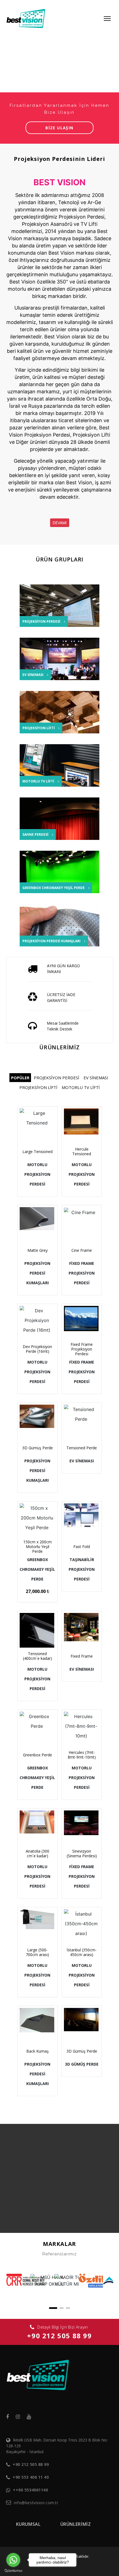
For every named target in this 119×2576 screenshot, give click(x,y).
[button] (53, 2308)
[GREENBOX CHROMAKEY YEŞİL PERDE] (63, 874)
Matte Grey (37, 1250)
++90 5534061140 (30, 2490)
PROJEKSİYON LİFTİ (38, 1087)
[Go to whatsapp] (13, 2560)
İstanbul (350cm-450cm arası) (82, 1952)
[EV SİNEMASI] (63, 661)
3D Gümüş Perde (37, 1448)
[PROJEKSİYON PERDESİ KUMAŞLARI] (63, 928)
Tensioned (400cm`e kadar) (37, 1656)
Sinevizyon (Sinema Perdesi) (82, 1853)
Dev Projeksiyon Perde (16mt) (37, 1349)
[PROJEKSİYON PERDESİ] (63, 613)
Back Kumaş (37, 2051)
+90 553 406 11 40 (31, 2477)
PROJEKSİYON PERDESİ (56, 1078)
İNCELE (40, 1136)
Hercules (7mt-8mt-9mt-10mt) (82, 1755)
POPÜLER (20, 1078)
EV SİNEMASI (96, 1078)
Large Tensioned (37, 1152)
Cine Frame (82, 1250)
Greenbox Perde (37, 1755)
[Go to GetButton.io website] (13, 2570)
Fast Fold (82, 1547)
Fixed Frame (82, 1656)
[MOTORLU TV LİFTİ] (63, 768)
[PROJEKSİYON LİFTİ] (63, 723)
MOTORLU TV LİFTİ (81, 1087)
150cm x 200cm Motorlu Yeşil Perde (37, 1547)
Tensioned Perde (82, 1448)
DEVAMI (60, 523)
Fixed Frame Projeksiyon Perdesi (82, 1349)
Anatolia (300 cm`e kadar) (37, 1853)
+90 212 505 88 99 (59, 2336)
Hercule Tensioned (82, 1151)
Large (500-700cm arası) (37, 1952)
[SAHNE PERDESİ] (63, 821)
